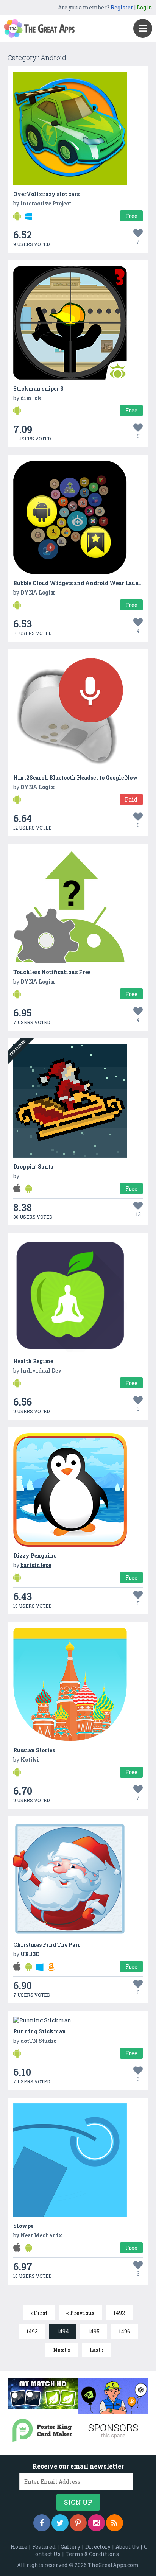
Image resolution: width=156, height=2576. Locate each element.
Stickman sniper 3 (38, 388)
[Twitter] (60, 2523)
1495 (94, 2331)
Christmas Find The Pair (47, 1945)
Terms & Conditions (92, 2554)
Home (19, 2547)
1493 (32, 2331)
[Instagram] (96, 2523)
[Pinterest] (78, 2523)
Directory (98, 2547)
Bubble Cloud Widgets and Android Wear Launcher (82, 583)
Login (144, 7)
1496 (124, 2331)
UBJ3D (30, 1954)
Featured (44, 2547)
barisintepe (36, 1565)
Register (122, 7)
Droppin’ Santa (33, 1167)
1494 (63, 2331)
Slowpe (23, 2226)
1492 (119, 2313)
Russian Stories (34, 1750)
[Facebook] (42, 2523)
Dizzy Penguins (35, 1556)
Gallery (70, 2547)
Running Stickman (40, 2031)
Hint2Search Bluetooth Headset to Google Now (76, 777)
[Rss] (115, 2523)
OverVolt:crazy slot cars (46, 194)
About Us (127, 2547)
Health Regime (33, 1361)
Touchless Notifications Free (52, 972)
